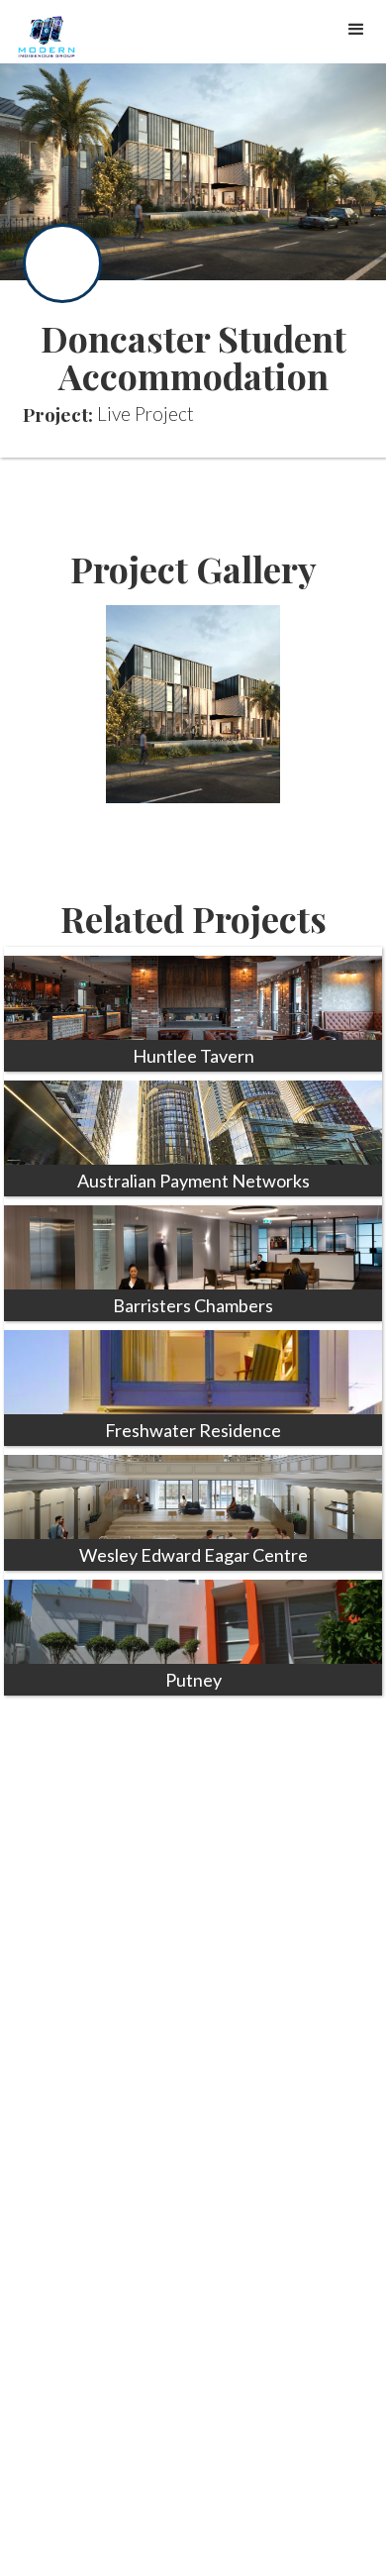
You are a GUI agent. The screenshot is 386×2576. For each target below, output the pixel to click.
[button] (356, 30)
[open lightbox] (193, 704)
